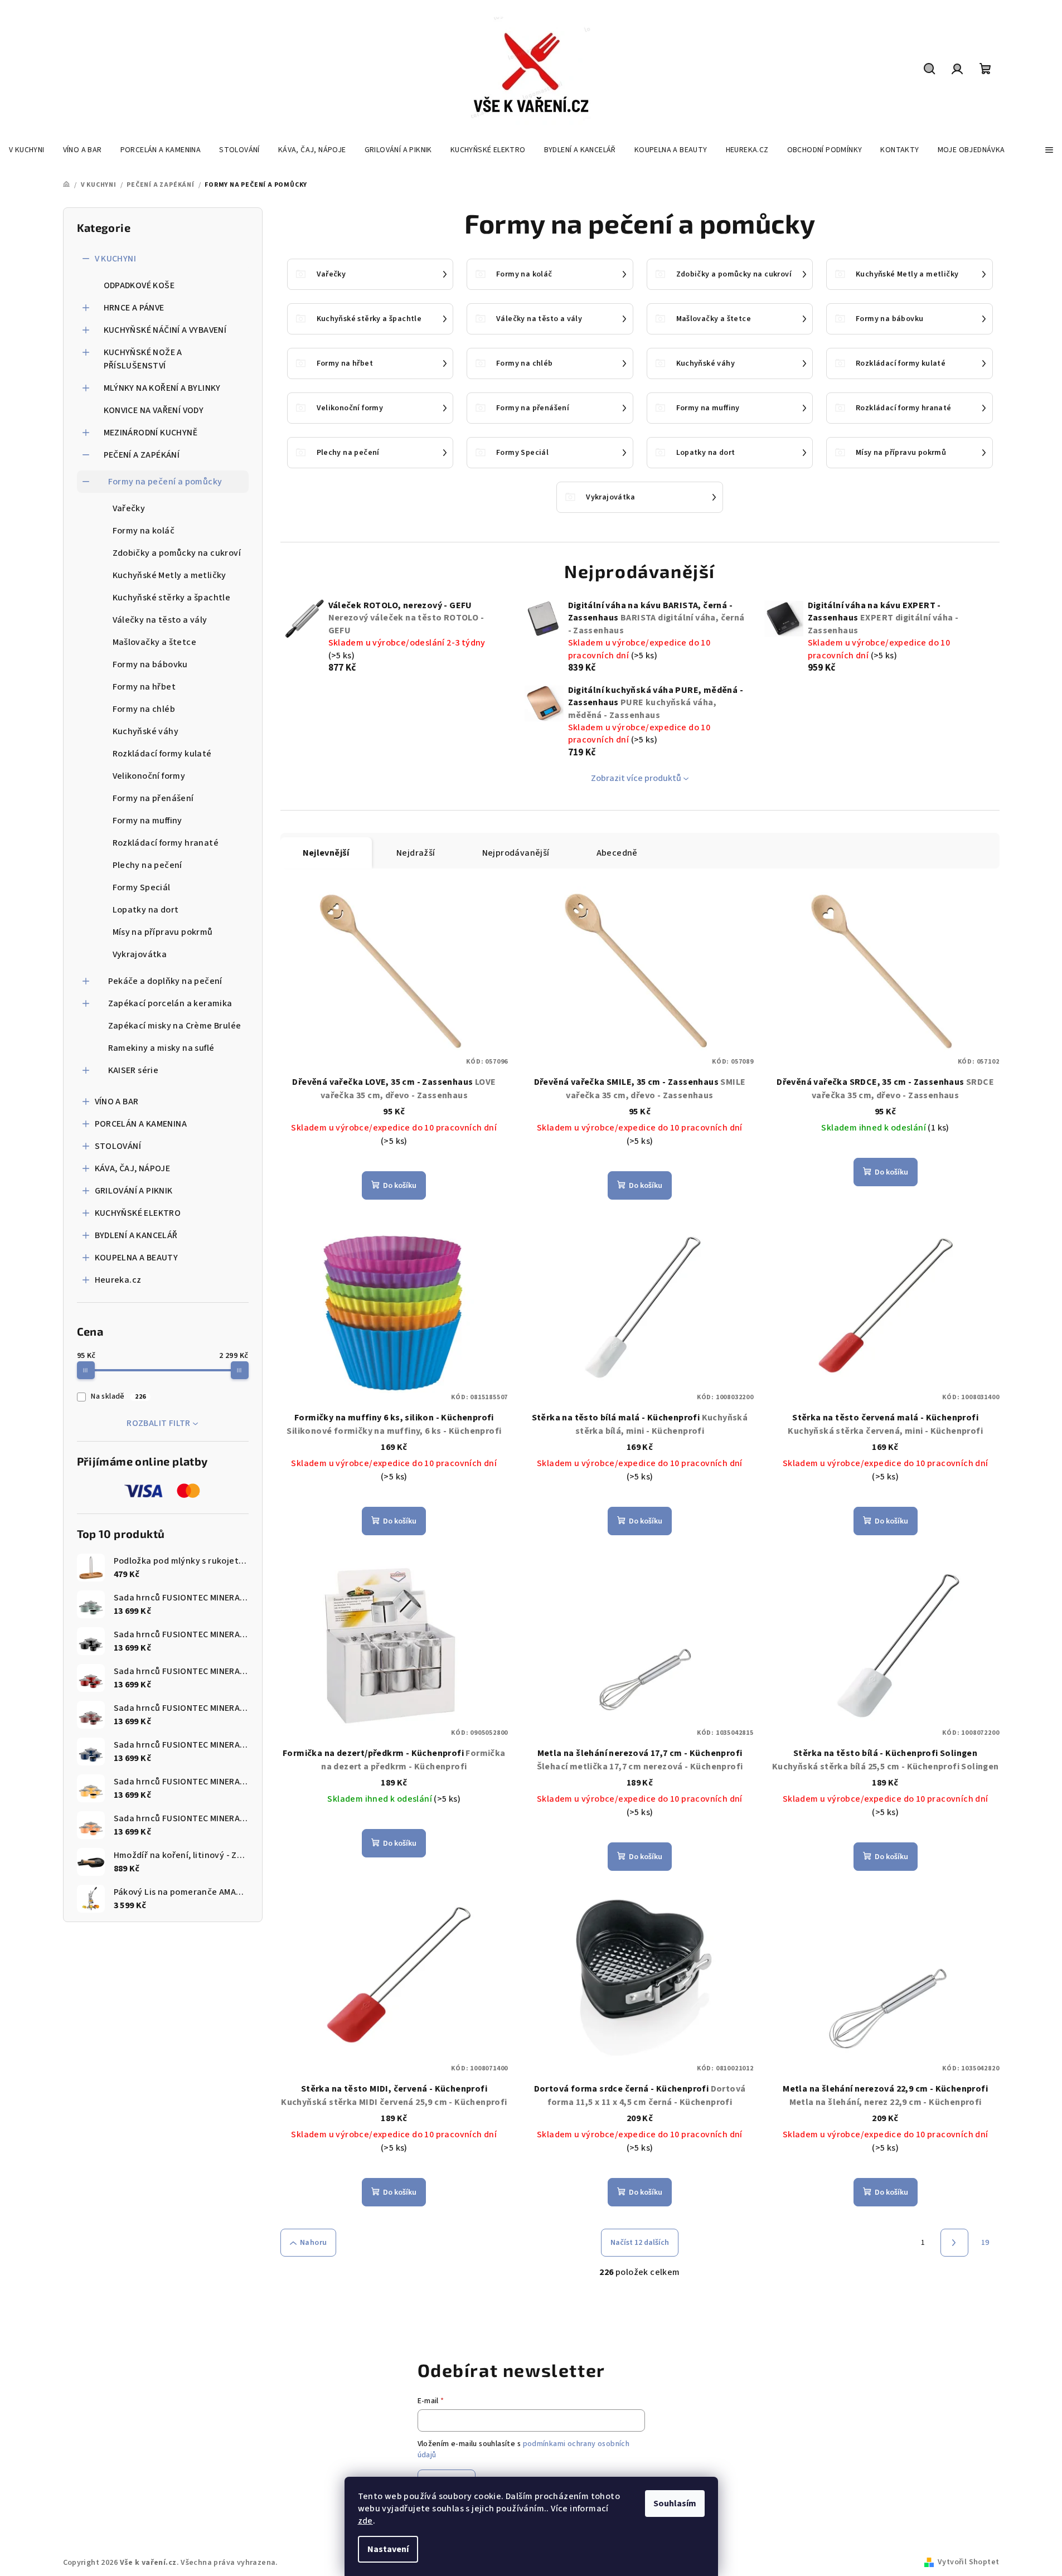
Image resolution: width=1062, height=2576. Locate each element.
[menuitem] (27, 150)
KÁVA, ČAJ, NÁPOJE (133, 1168)
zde (365, 2521)
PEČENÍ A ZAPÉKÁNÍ (142, 455)
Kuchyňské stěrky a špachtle (172, 598)
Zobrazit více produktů (636, 778)
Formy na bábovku (150, 664)
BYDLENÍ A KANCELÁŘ (136, 1235)
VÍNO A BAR (117, 1102)
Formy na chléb (144, 709)
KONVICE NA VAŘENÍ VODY (154, 410)
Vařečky (129, 508)
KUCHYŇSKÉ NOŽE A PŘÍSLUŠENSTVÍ (143, 359)
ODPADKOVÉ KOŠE (139, 285)
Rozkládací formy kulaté (162, 754)
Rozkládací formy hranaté (166, 843)
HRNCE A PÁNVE (134, 308)
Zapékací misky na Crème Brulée (175, 1026)
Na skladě (118, 1396)
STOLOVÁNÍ (118, 1146)
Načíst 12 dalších (640, 2243)
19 (985, 2243)
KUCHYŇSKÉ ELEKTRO (138, 1213)
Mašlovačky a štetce (155, 642)
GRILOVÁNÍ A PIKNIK (134, 1191)
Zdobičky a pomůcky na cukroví (177, 553)
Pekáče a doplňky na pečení (165, 981)
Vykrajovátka (140, 954)
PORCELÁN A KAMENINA (141, 1124)
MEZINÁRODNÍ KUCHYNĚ (151, 433)
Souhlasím (675, 2504)
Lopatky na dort (146, 910)
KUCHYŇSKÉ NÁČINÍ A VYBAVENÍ (165, 330)
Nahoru (313, 2243)
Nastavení (388, 2549)
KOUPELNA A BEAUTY (137, 1258)
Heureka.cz (118, 1280)
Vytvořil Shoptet (968, 2562)
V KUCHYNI (116, 259)
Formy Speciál (142, 887)
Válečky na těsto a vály (160, 620)
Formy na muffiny (147, 821)
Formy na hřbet (144, 687)
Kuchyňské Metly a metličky (169, 575)
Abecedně (617, 853)
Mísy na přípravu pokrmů (163, 932)
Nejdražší (416, 853)
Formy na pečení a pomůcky (165, 482)
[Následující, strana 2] (954, 2243)
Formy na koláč (144, 531)
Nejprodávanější (516, 853)
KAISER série (134, 1070)
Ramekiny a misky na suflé (161, 1048)
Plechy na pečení (147, 865)
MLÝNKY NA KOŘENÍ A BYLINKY (162, 388)
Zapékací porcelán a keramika (170, 1003)
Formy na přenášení (153, 798)
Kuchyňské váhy (146, 731)
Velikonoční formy (149, 776)
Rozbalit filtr (159, 1423)
